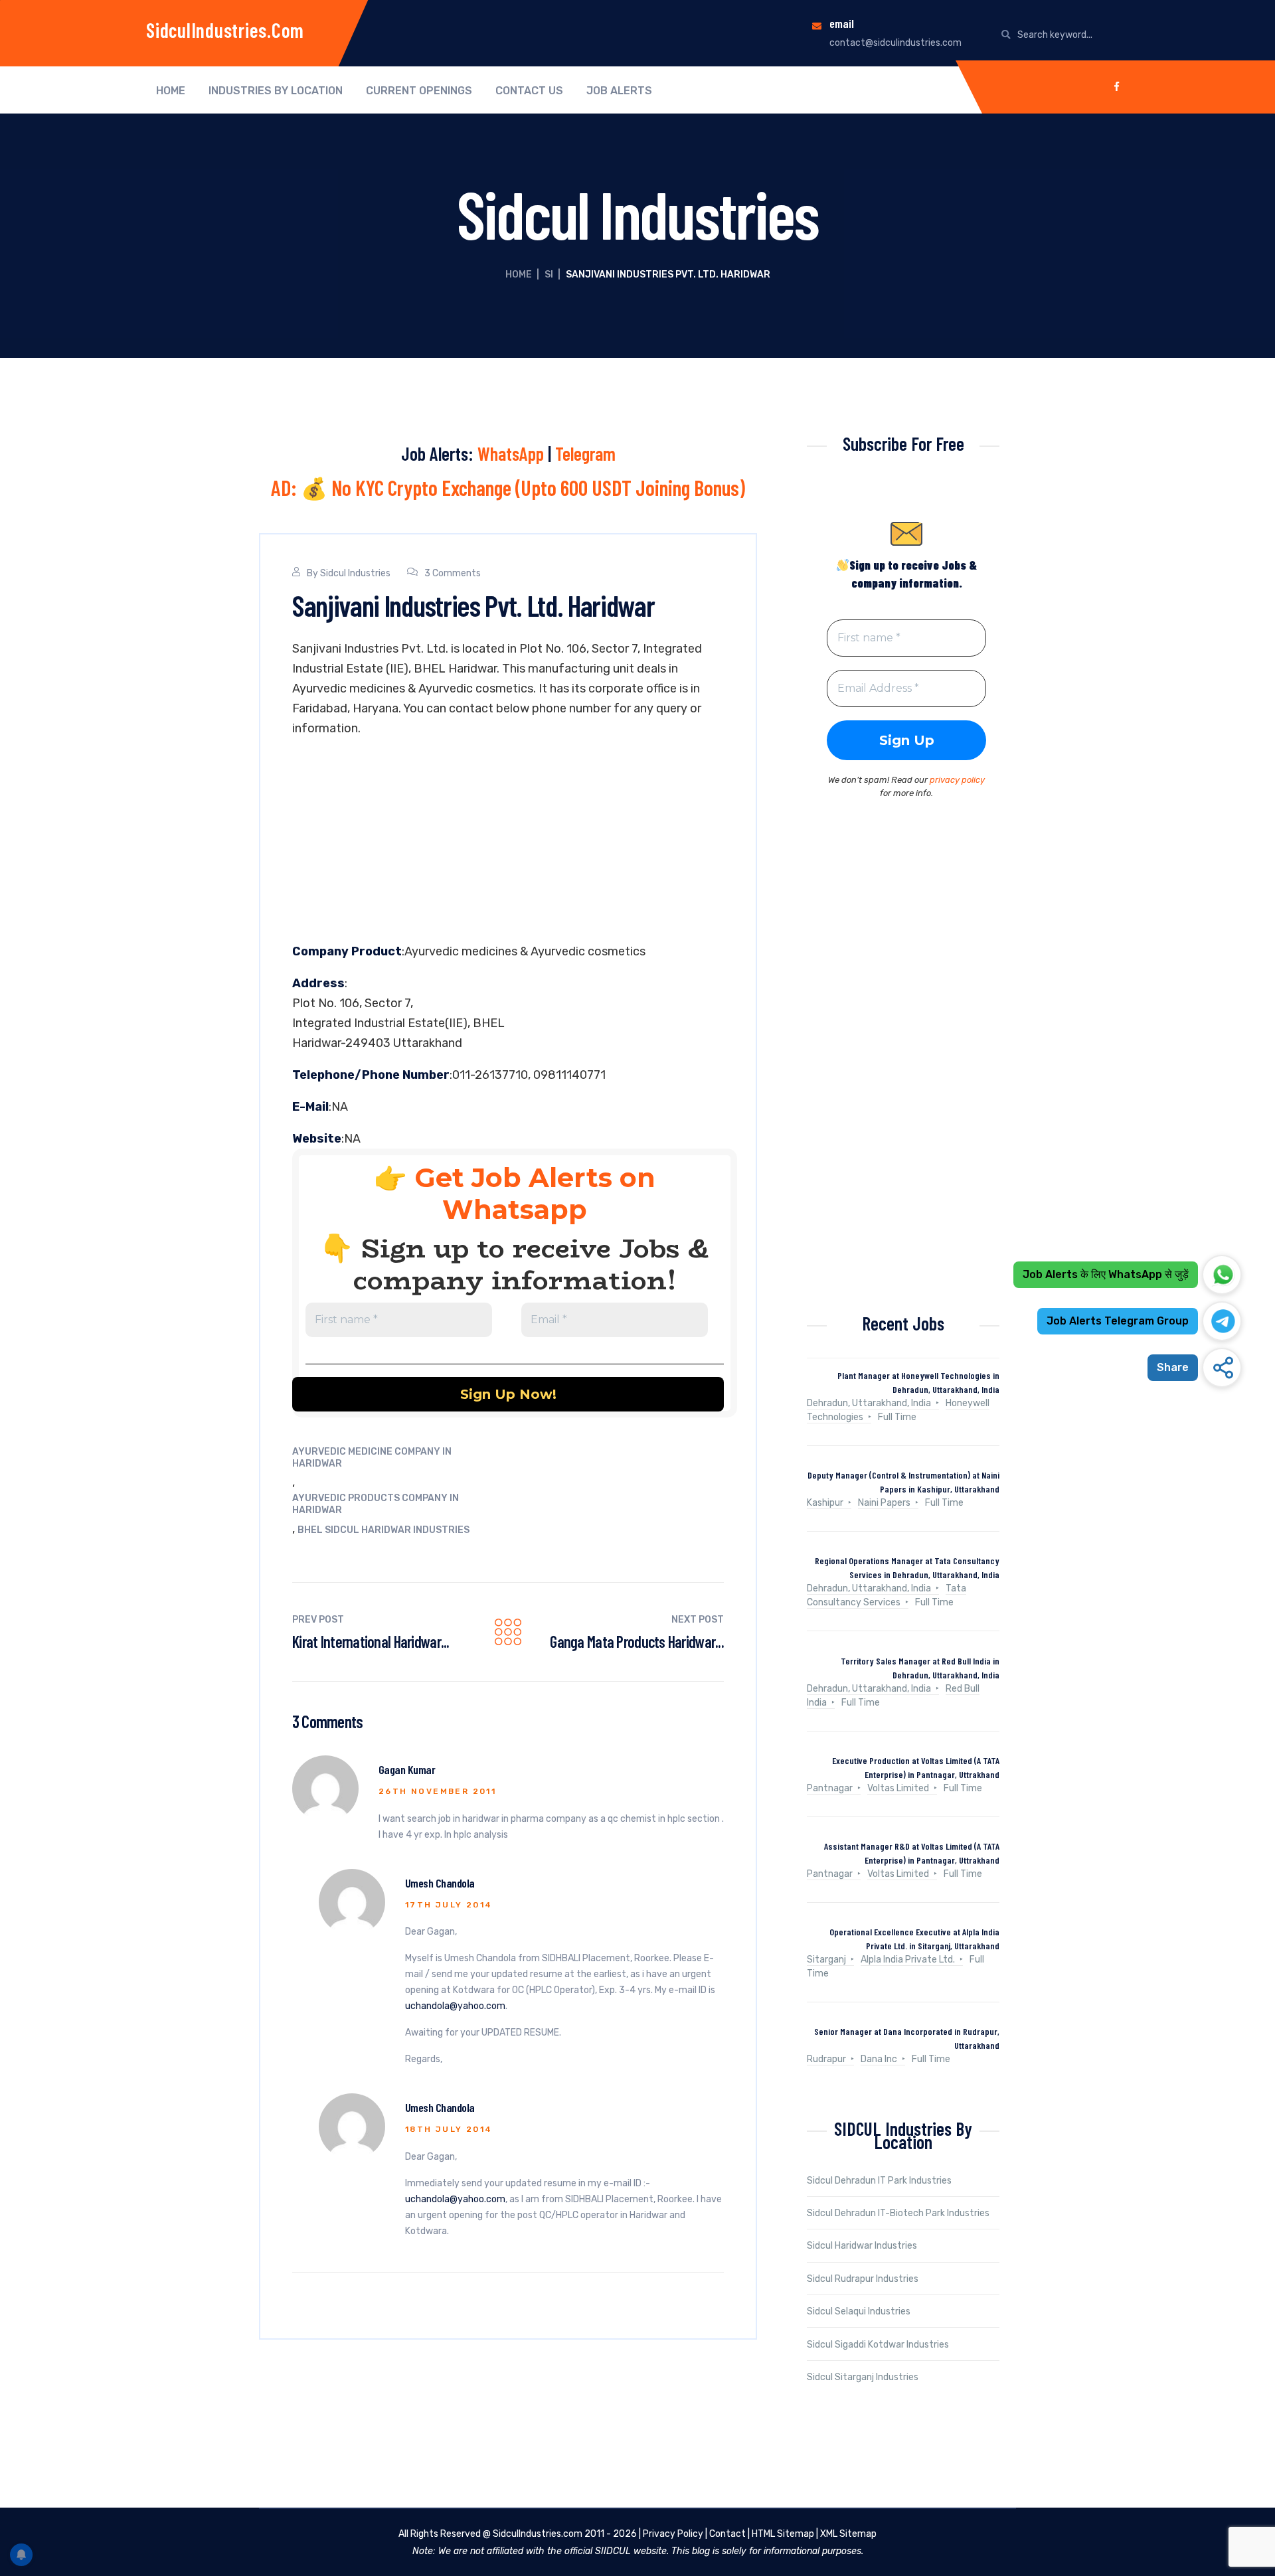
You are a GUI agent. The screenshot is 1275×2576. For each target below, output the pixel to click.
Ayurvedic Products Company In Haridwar (376, 1504)
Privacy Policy (673, 2534)
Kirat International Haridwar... (371, 1642)
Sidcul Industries (355, 573)
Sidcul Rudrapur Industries (863, 2279)
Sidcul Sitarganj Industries (863, 2377)
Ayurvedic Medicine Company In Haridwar (372, 1458)
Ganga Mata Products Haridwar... (637, 1642)
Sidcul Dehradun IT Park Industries (879, 2181)
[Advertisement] (508, 843)
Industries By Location (276, 91)
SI (549, 275)
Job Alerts (619, 91)
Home (171, 91)
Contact (727, 2534)
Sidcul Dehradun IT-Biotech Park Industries (898, 2213)
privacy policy (957, 780)
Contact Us (529, 91)
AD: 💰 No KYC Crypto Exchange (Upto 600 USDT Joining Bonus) (508, 487)
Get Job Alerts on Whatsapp (535, 1193)
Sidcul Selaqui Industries (859, 2311)
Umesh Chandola (440, 1883)
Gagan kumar (407, 1769)
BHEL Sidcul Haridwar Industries (383, 1530)
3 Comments (453, 573)
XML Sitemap (848, 2534)
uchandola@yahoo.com (455, 2006)
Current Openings (419, 91)
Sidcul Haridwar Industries (862, 2246)
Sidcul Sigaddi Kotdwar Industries (878, 2345)
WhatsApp (511, 453)
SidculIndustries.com (225, 30)
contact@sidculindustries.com (895, 43)
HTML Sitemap (783, 2534)
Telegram (585, 453)
